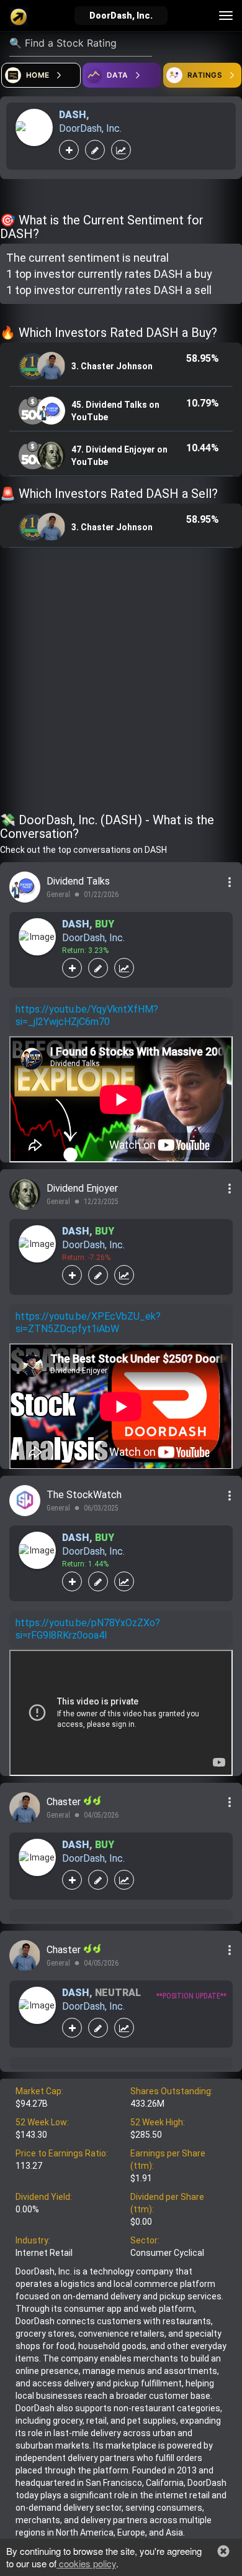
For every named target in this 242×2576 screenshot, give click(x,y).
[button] (223, 2551)
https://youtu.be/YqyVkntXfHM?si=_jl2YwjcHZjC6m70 (87, 1015)
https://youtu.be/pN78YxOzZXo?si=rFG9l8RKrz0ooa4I (88, 1629)
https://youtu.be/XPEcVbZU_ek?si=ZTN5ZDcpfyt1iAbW (88, 1322)
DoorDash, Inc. (90, 128)
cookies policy (86, 2563)
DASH (73, 115)
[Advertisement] (121, 683)
